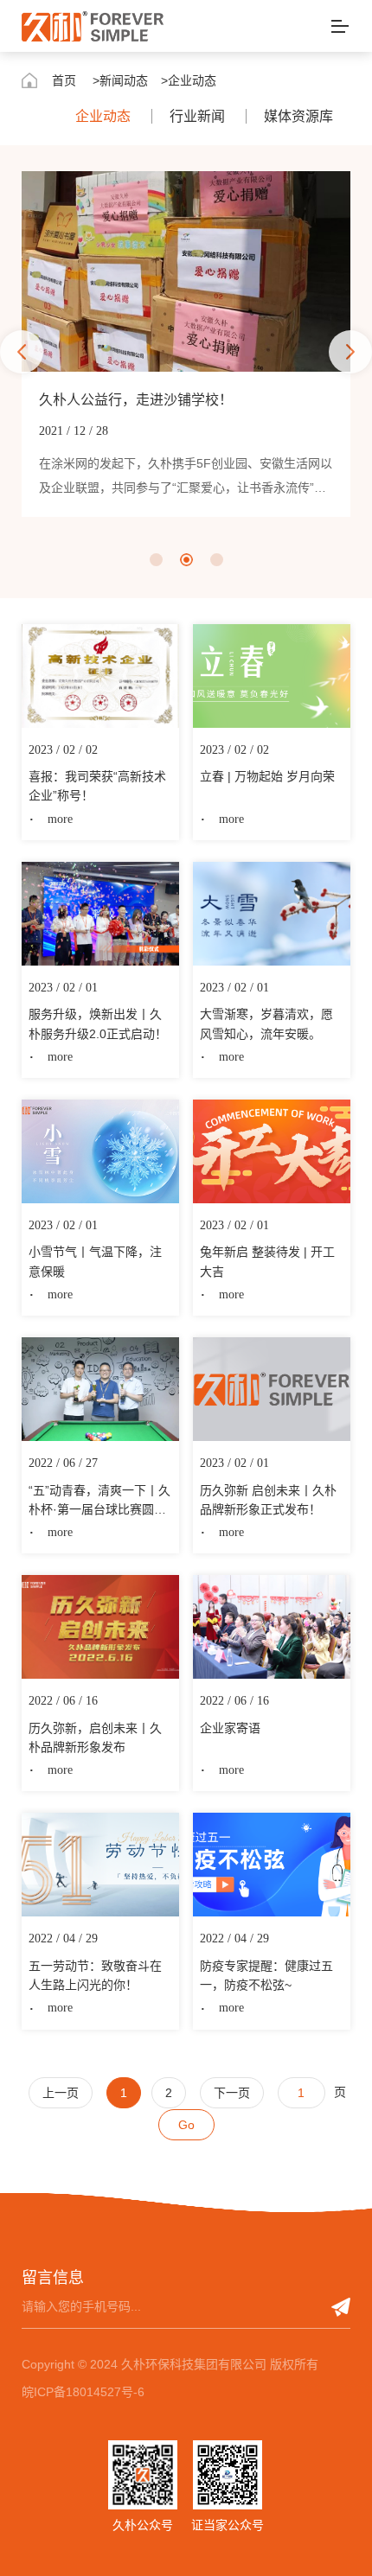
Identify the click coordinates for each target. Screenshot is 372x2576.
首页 (64, 80)
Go (186, 2125)
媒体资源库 (298, 116)
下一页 (232, 2093)
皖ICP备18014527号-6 (83, 2392)
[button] (22, 352)
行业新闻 (197, 116)
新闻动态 (124, 80)
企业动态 (103, 116)
